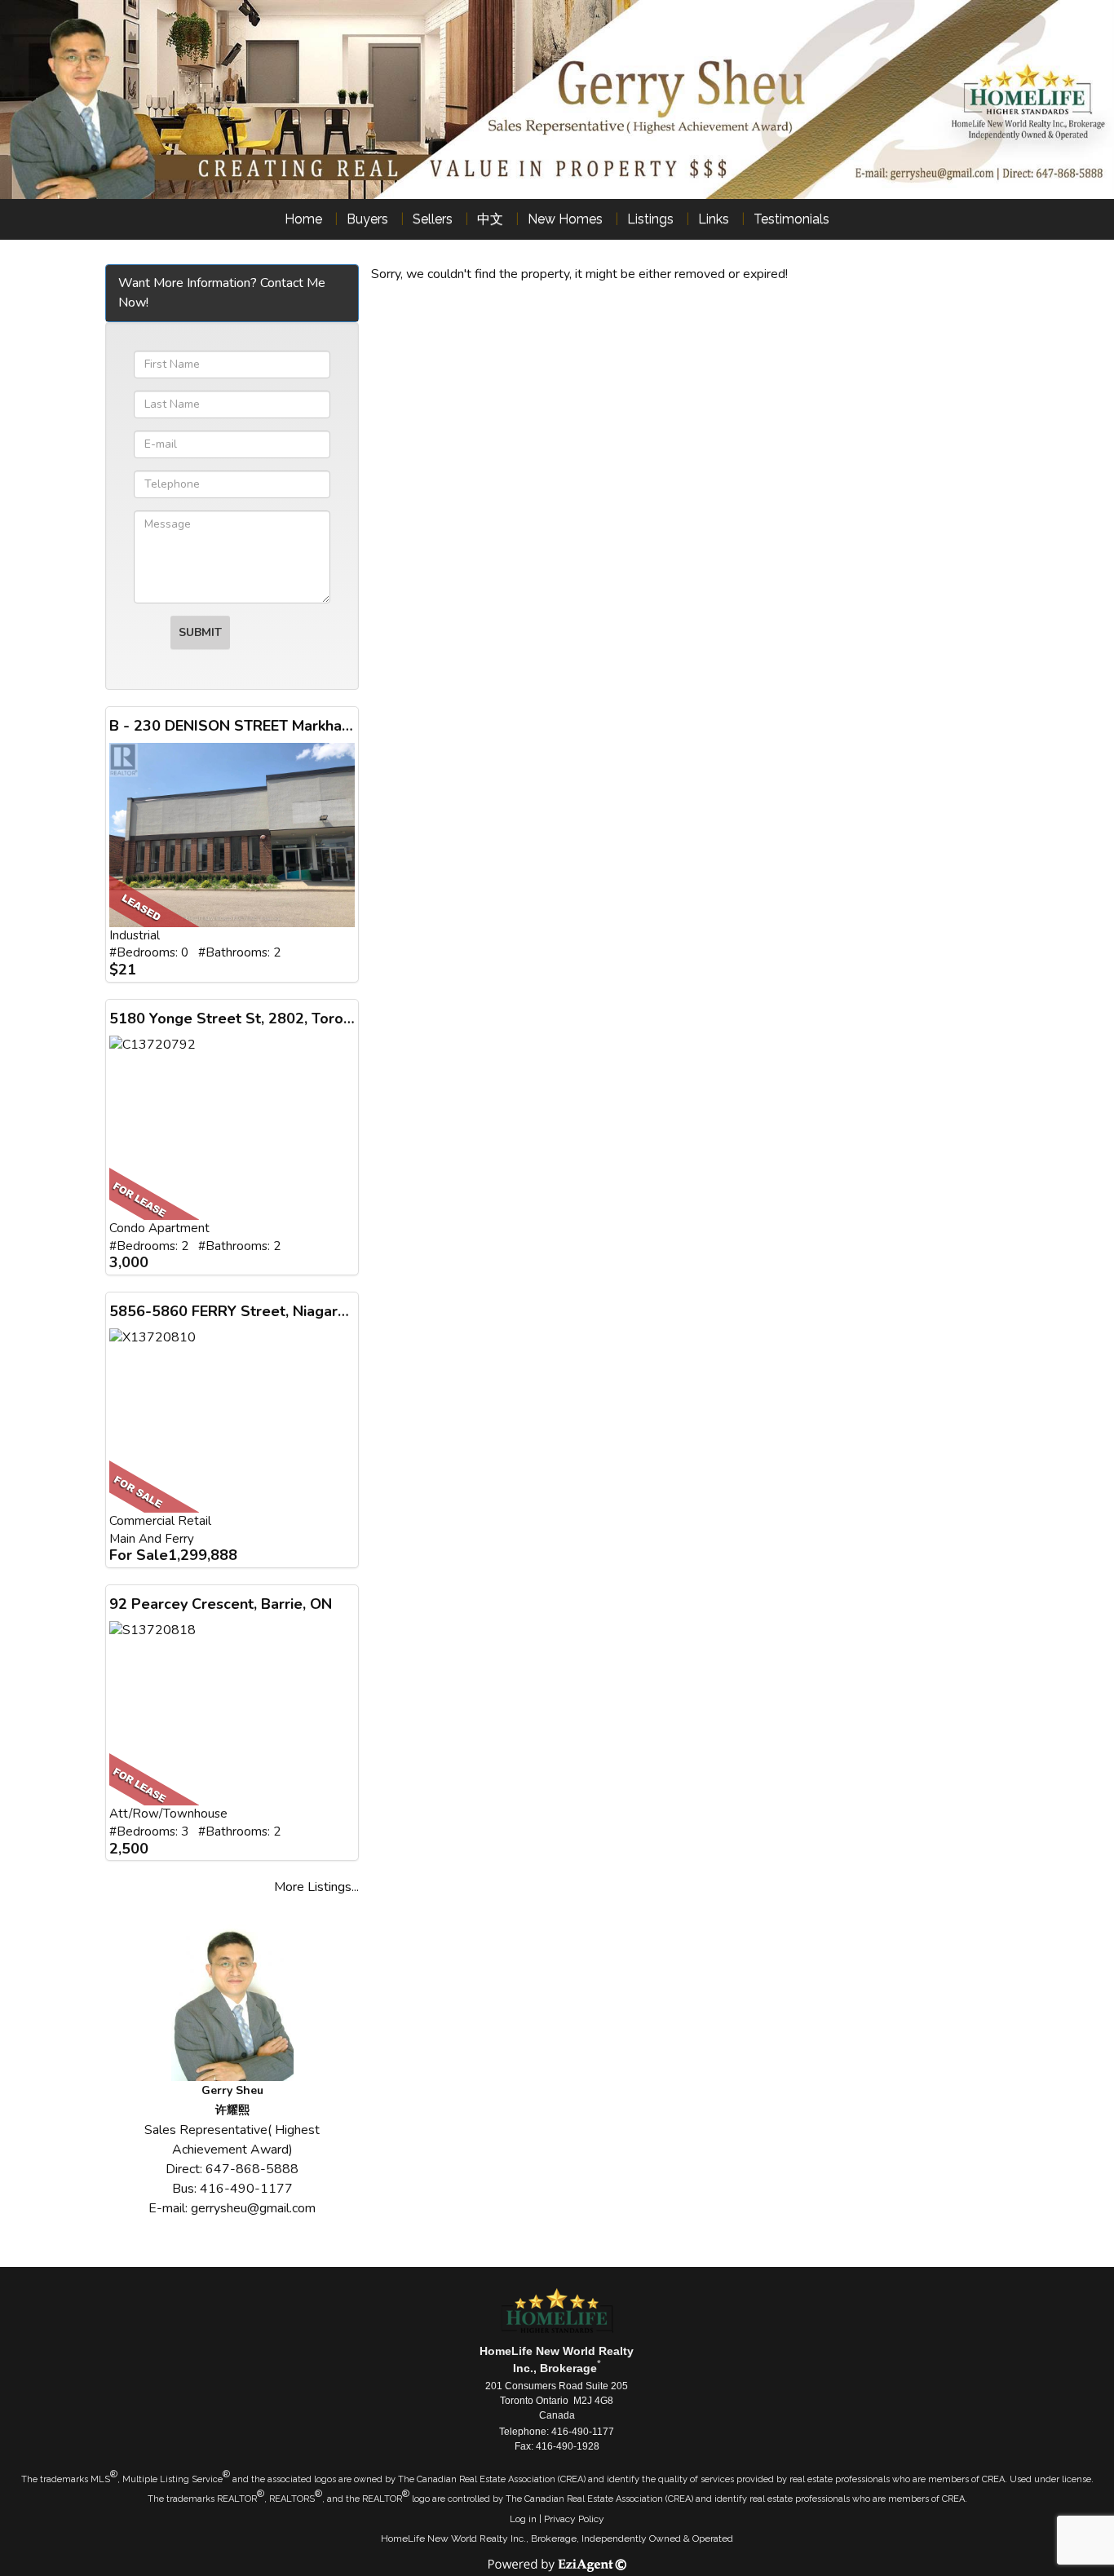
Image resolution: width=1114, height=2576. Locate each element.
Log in (523, 2519)
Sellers (433, 219)
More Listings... (316, 1887)
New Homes (565, 219)
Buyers (367, 219)
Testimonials (791, 219)
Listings (650, 219)
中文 (490, 219)
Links (714, 219)
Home (303, 219)
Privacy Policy (574, 2519)
